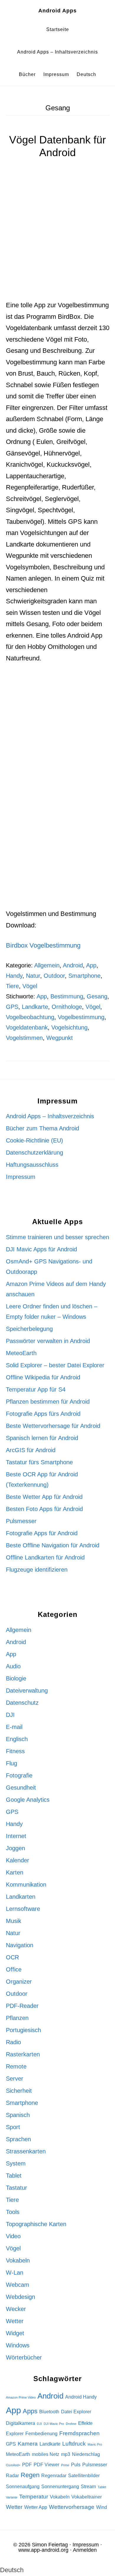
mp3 (66, 2454)
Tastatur (17, 2188)
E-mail (14, 1727)
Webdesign (20, 2297)
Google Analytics (28, 1800)
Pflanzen (17, 2018)
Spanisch (18, 2115)
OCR (12, 1957)
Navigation (20, 1945)
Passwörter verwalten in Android (48, 1341)
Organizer (19, 1982)
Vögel (30, 986)
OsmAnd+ (13, 2465)
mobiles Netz (46, 2454)
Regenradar (54, 2476)
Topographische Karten (36, 2224)
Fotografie (19, 1775)
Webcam (18, 2285)
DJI (10, 1715)
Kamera (28, 2444)
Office (14, 1969)
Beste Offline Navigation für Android (53, 1545)
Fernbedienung (41, 2434)
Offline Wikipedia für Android (43, 1377)
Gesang (97, 996)
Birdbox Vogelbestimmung (43, 945)
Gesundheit (21, 1788)
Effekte (85, 2423)
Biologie (16, 1678)
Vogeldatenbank (27, 1027)
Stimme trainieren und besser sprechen (57, 1237)
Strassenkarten (26, 2151)
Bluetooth (49, 2412)
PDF (27, 2465)
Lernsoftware (23, 1909)
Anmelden (85, 2550)
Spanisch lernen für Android (42, 1438)
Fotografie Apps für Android (42, 1533)
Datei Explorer (76, 2412)
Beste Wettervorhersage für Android (53, 1426)
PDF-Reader (22, 2006)
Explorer (15, 2434)
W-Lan (15, 2273)
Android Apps (57, 11)
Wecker (16, 2309)
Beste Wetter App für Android (44, 1497)
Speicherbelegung (29, 1329)
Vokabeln (18, 2260)
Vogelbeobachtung (30, 1017)
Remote (16, 2066)
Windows (18, 2345)
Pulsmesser (21, 1521)
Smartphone (84, 976)
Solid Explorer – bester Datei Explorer (55, 1365)
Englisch (17, 1739)
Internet (16, 1836)
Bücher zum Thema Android (42, 1128)
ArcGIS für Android (31, 1450)
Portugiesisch (23, 2030)
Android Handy (81, 2397)
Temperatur (34, 2497)
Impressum (21, 1177)
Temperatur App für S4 (36, 1389)
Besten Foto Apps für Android (44, 1509)
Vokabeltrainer (87, 2497)
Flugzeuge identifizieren (37, 1570)
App (91, 965)
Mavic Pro (95, 2444)
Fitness (15, 1751)
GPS (12, 1007)
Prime (65, 2465)
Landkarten (21, 1897)
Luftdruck (74, 2444)
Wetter (15, 2321)
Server (15, 2079)
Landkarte (35, 1007)
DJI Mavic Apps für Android (41, 1249)
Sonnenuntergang (60, 2487)
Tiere (12, 986)
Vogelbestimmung (81, 1017)
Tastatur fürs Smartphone (39, 1462)
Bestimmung (67, 996)
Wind (102, 2507)
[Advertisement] (57, 240)
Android (73, 965)
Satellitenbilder (84, 2476)
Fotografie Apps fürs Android (43, 1414)
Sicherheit (19, 2091)
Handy (14, 976)
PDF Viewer (46, 2465)
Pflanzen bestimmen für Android (48, 1402)
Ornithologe (67, 1007)
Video (13, 2236)
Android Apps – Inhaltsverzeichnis (50, 1116)
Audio (13, 1666)
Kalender (18, 1860)
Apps (30, 2411)
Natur (33, 976)
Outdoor (54, 976)
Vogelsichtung (69, 1027)
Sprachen (18, 2139)
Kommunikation (26, 1885)
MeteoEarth (21, 1353)
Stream (88, 2487)
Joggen (15, 1848)
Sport (13, 2127)
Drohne (71, 2424)
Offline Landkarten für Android (45, 1557)
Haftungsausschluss (32, 1165)
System (16, 2163)
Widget (15, 2333)
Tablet (14, 2176)
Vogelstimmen (24, 1038)
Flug (11, 1763)
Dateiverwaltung (27, 1691)
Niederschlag (86, 2454)
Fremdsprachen (79, 2433)
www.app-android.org (43, 2550)
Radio (13, 2042)
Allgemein (47, 965)
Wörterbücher (24, 2357)
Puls (76, 2465)
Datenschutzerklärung (34, 1153)
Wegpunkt (60, 1038)
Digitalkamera (20, 2423)
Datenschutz (22, 1703)
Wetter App (36, 2507)
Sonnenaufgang (23, 2487)
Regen (30, 2475)
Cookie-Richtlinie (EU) (34, 1140)
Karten (15, 1872)
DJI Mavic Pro (54, 2424)
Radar (12, 2476)
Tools (13, 2212)
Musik (14, 1921)
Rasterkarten (23, 2054)
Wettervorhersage (72, 2507)
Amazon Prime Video (21, 2397)
